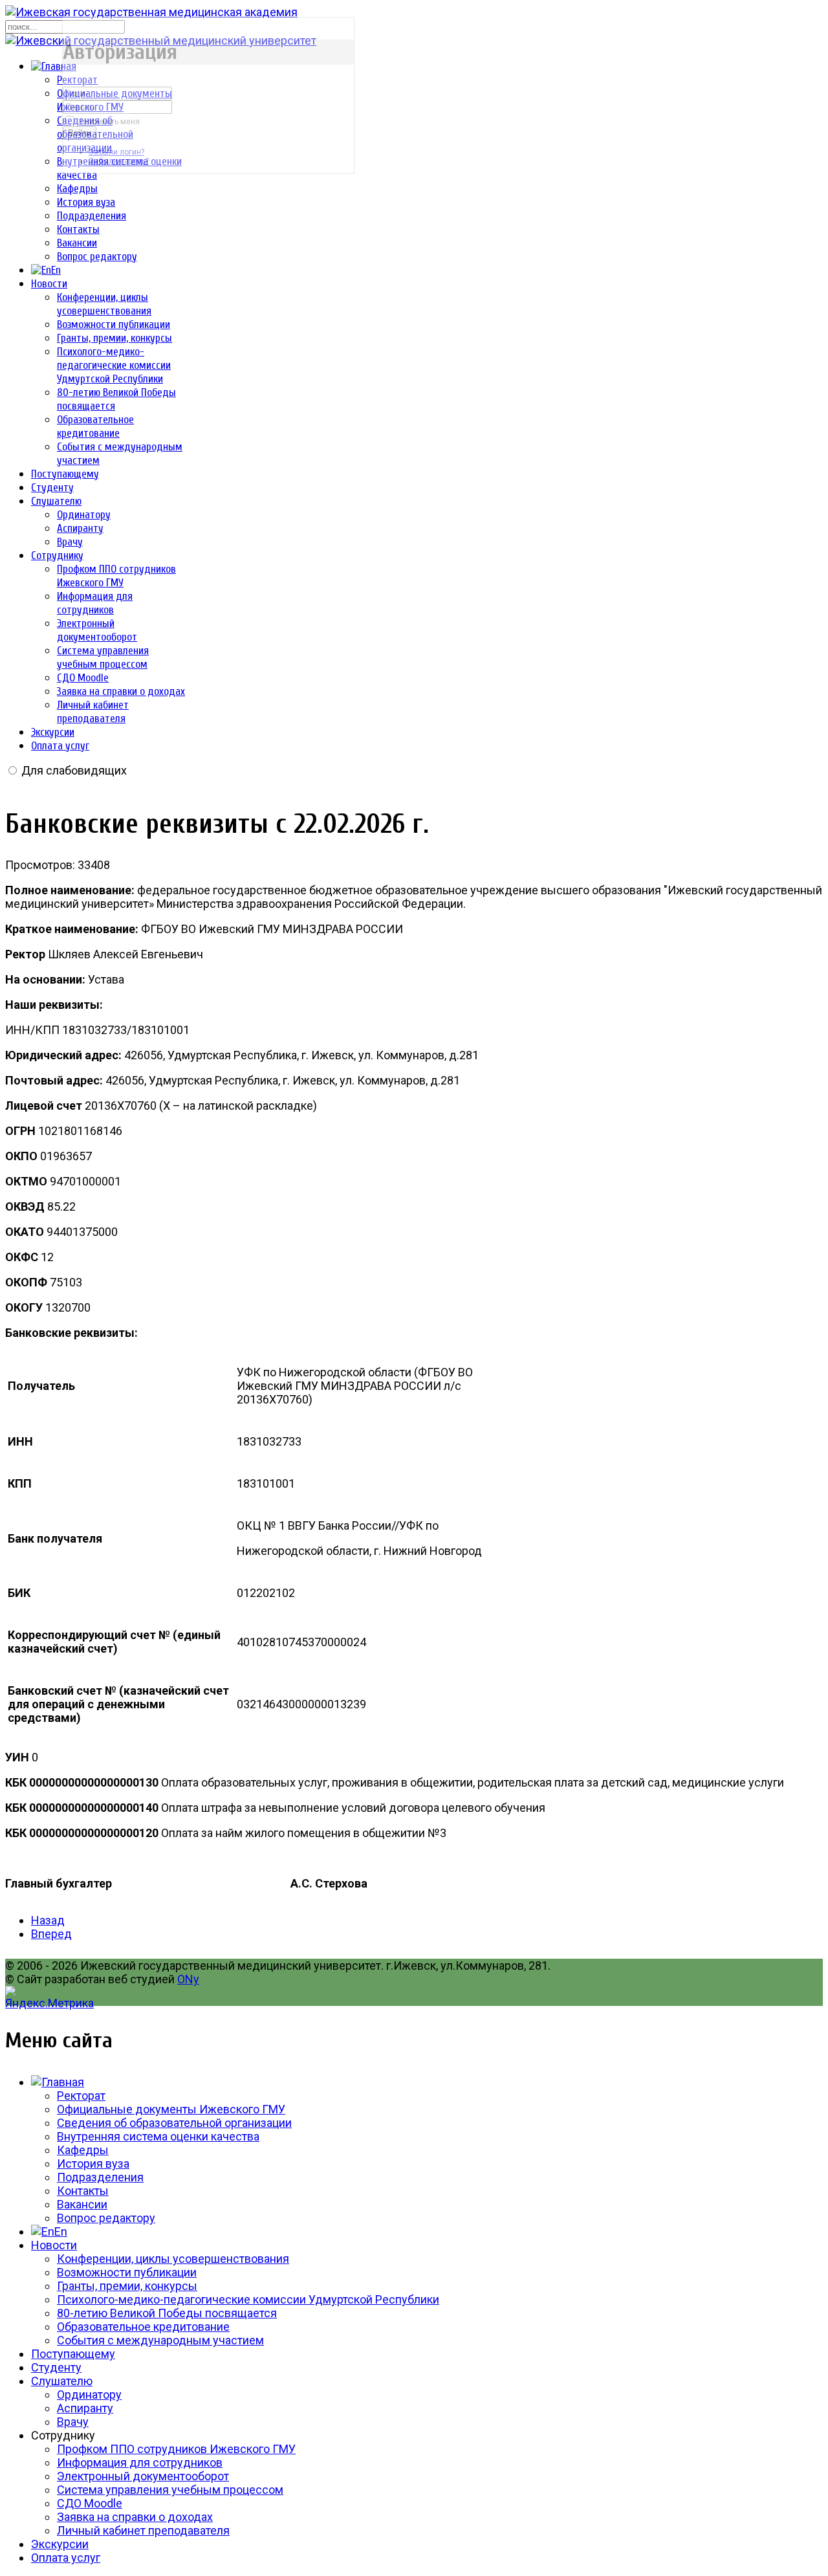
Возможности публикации (114, 325)
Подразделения (92, 216)
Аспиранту (80, 528)
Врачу (70, 542)
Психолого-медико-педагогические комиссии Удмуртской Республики (114, 365)
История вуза (86, 202)
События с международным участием (160, 2340)
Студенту (52, 488)
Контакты (78, 229)
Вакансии (77, 243)
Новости (49, 284)
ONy (188, 1979)
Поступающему (65, 474)
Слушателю (56, 501)
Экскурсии (53, 732)
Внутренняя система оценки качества (158, 2136)
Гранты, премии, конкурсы (114, 338)
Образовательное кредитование (143, 2327)
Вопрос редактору (97, 257)
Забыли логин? (116, 152)
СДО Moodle (83, 678)
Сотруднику (57, 556)
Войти (80, 133)
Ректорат (81, 2096)
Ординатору (84, 515)
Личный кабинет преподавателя (143, 2530)
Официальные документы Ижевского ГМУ (171, 2109)
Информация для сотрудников (140, 2462)
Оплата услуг (60, 746)
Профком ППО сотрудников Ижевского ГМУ (176, 2449)
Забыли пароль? (119, 161)
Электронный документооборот (143, 2476)
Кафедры (77, 189)
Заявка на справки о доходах (121, 691)
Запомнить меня (109, 122)
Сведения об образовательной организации (174, 2123)
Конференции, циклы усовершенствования (173, 2259)
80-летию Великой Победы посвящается (167, 2313)
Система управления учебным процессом (170, 2490)
